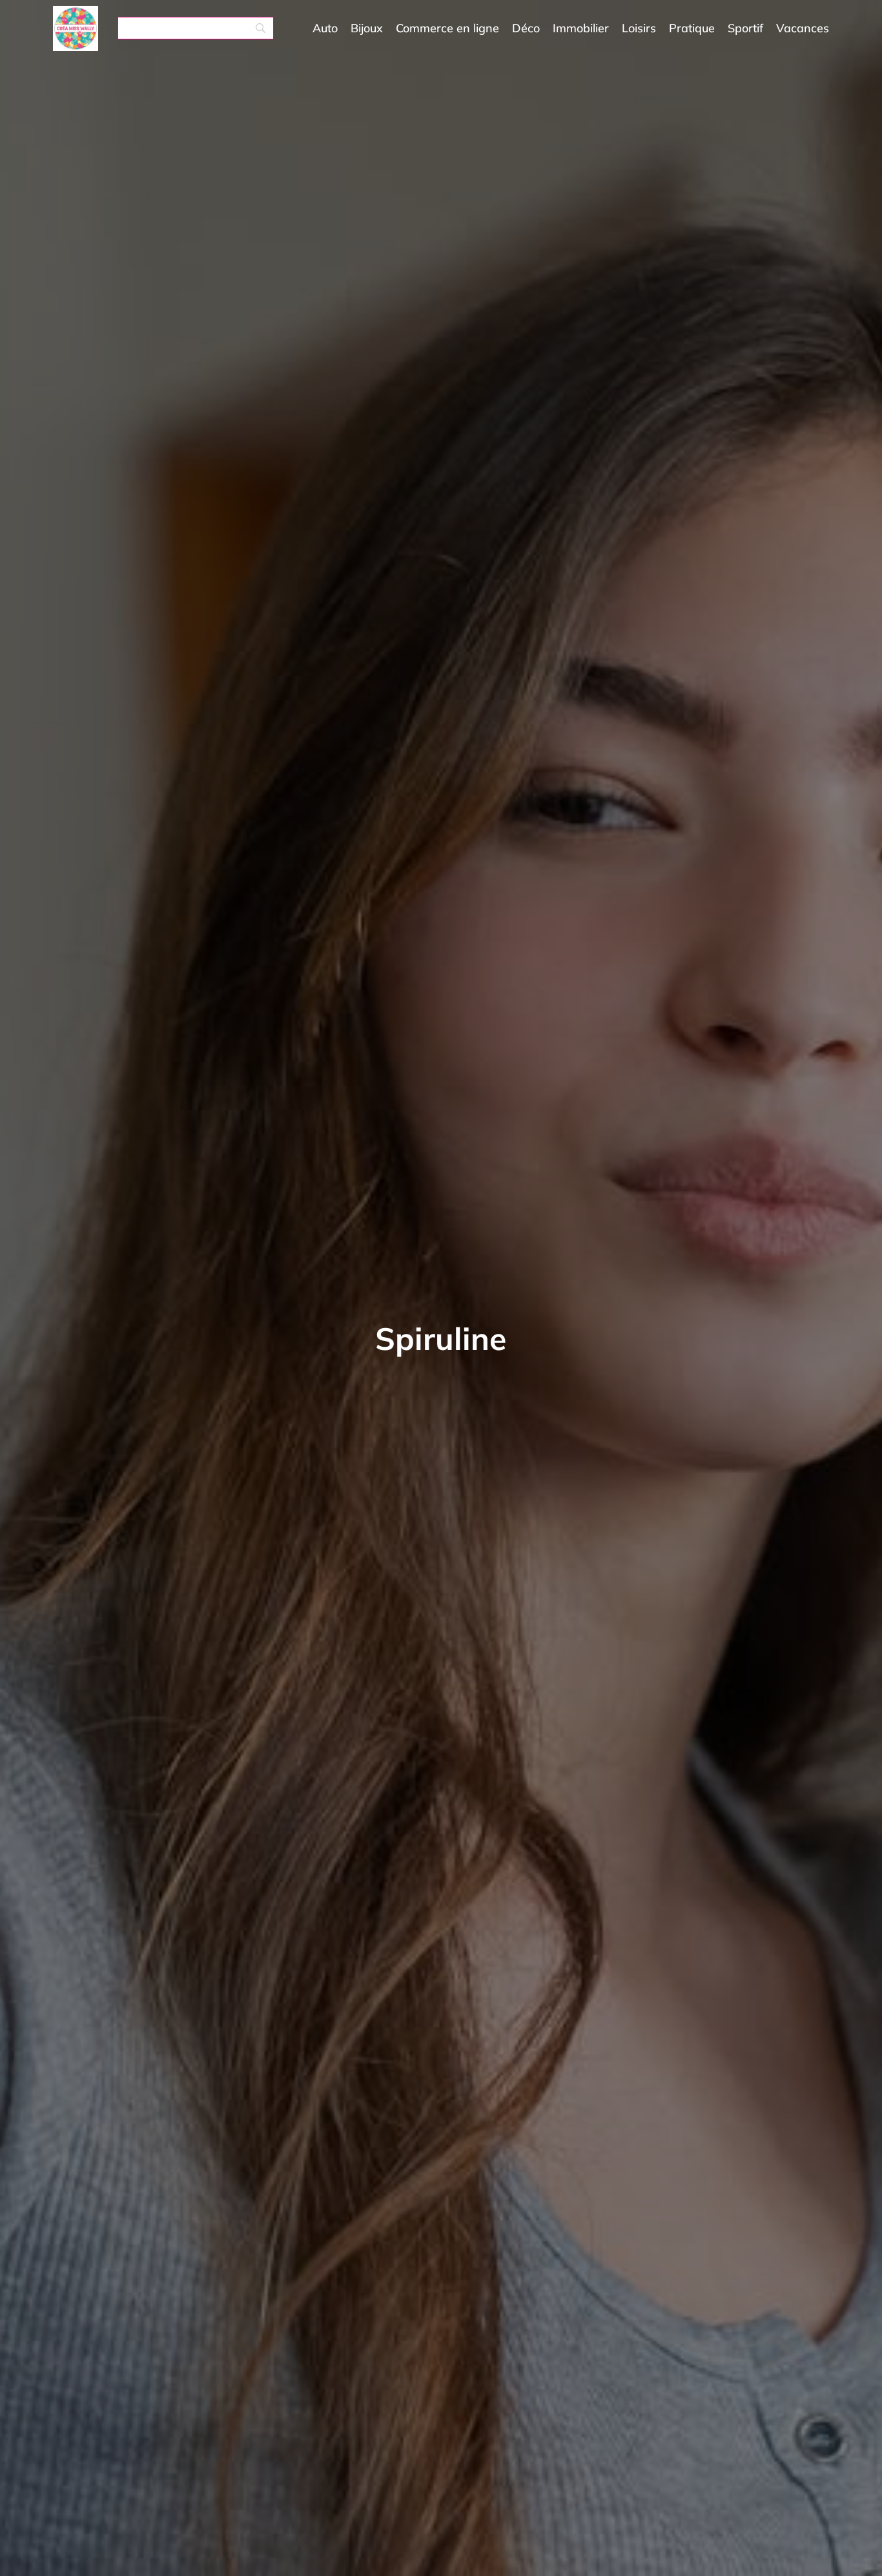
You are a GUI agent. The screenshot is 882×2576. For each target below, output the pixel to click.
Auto (325, 28)
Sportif (745, 28)
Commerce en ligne (447, 28)
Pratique (692, 28)
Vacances (803, 28)
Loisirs (639, 28)
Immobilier (581, 28)
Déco (526, 28)
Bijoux (367, 28)
